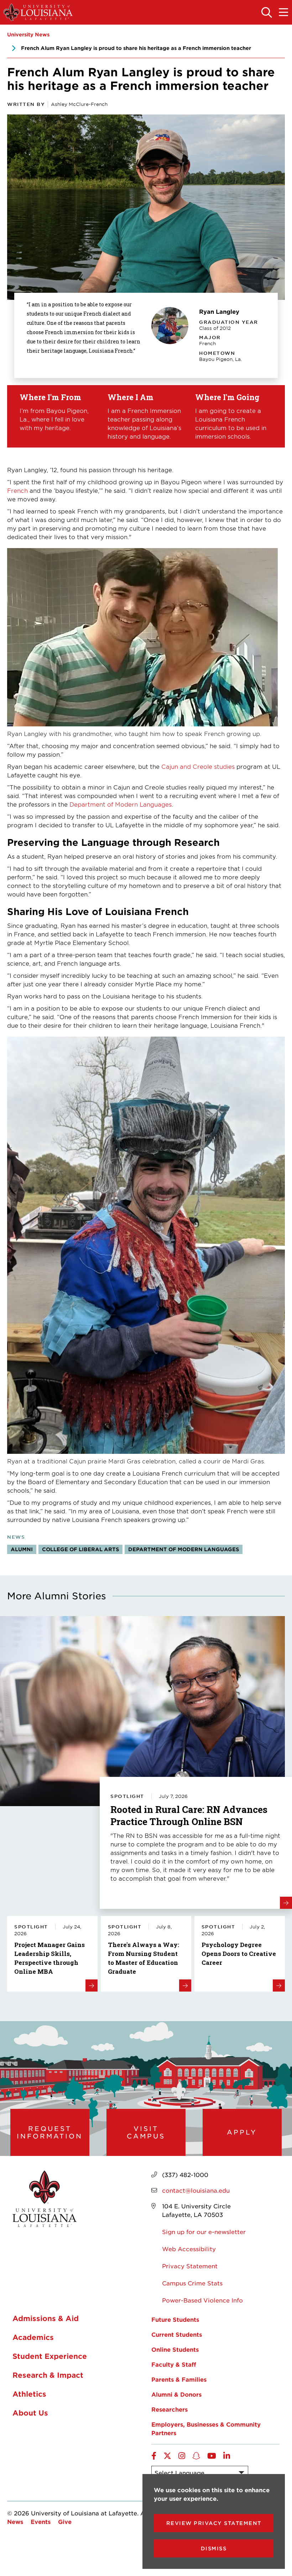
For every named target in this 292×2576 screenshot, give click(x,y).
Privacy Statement (190, 2266)
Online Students (175, 2349)
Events (41, 2521)
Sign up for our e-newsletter (204, 2232)
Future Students (175, 2319)
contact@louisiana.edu (196, 2190)
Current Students (177, 2334)
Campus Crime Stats (192, 2283)
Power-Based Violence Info (202, 2300)
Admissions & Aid (46, 2318)
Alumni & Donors (176, 2394)
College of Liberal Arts (80, 1549)
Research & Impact (48, 2375)
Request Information (50, 2132)
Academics (33, 2337)
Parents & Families (179, 2379)
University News (28, 34)
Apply (242, 2132)
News (15, 2521)
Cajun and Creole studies (198, 766)
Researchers (170, 2409)
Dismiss (214, 2548)
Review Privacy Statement (214, 2523)
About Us (30, 2413)
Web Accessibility (189, 2249)
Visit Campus (146, 2132)
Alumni (22, 1549)
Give (65, 2521)
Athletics (29, 2394)
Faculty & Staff (174, 2364)
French (17, 490)
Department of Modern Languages (121, 804)
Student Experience (50, 2356)
